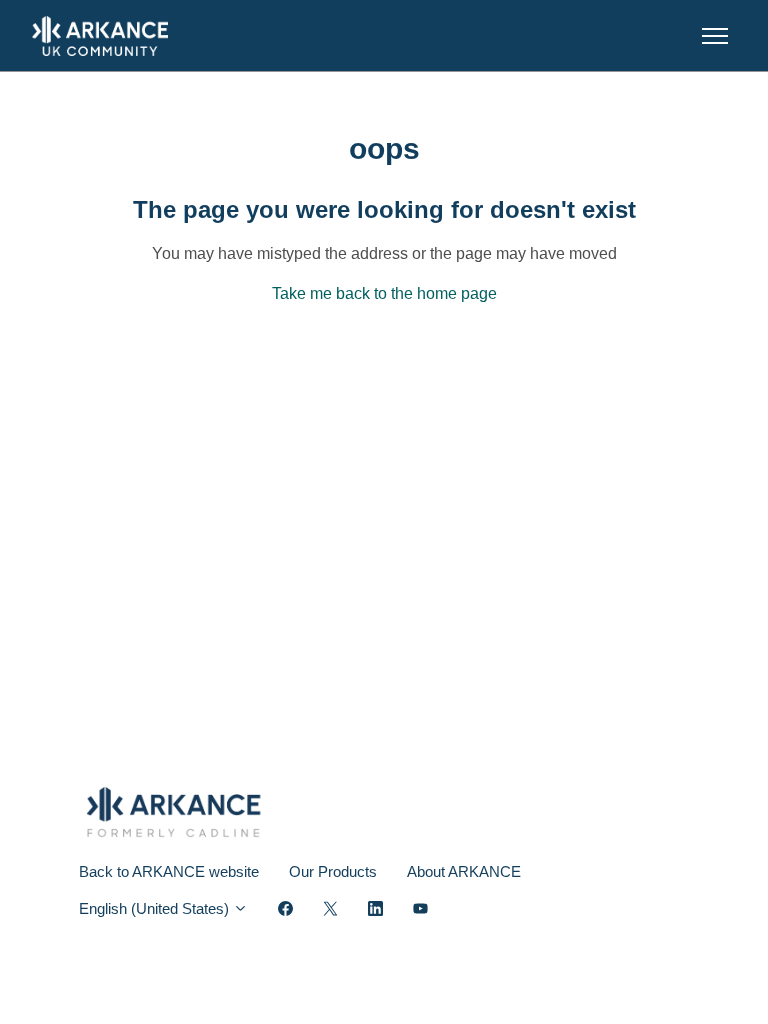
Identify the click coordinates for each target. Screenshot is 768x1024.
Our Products (333, 871)
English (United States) (156, 908)
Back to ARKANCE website (169, 871)
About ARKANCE (464, 871)
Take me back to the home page (384, 293)
